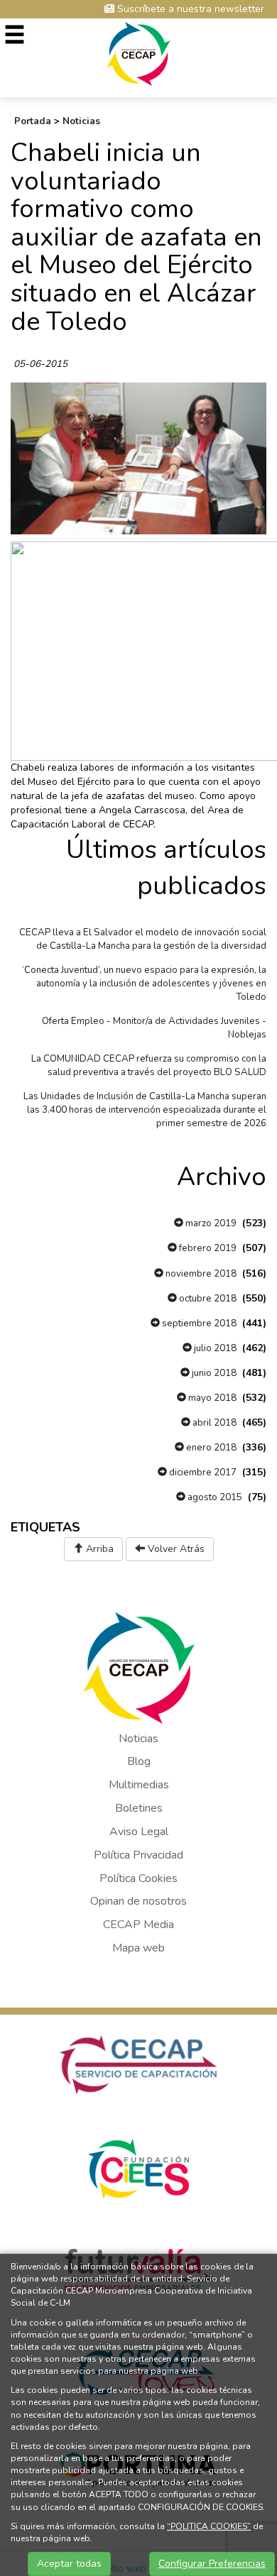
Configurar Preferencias (212, 2564)
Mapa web (138, 1948)
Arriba (98, 1549)
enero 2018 (210, 1448)
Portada (33, 121)
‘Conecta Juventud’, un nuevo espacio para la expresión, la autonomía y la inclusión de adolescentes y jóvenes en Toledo (144, 984)
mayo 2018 (211, 1398)
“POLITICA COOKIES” (209, 2526)
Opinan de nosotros (138, 1901)
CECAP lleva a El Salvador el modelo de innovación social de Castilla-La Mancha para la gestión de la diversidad (143, 939)
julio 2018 (214, 1348)
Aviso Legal (139, 1832)
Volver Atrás (175, 1549)
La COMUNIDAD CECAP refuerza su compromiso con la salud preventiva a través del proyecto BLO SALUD (149, 1066)
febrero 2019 (207, 1248)
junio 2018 (213, 1373)
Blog (139, 1761)
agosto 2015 (214, 1497)
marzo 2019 (210, 1223)
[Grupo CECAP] (139, 53)
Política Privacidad (138, 1855)
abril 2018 (213, 1423)
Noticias (81, 121)
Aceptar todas (69, 2564)
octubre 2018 (207, 1299)
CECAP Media (138, 1925)
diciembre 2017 (202, 1473)
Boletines (139, 1808)
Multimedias (139, 1785)
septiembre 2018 (198, 1323)
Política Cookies (138, 1878)
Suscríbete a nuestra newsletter (189, 9)
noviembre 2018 (200, 1274)
